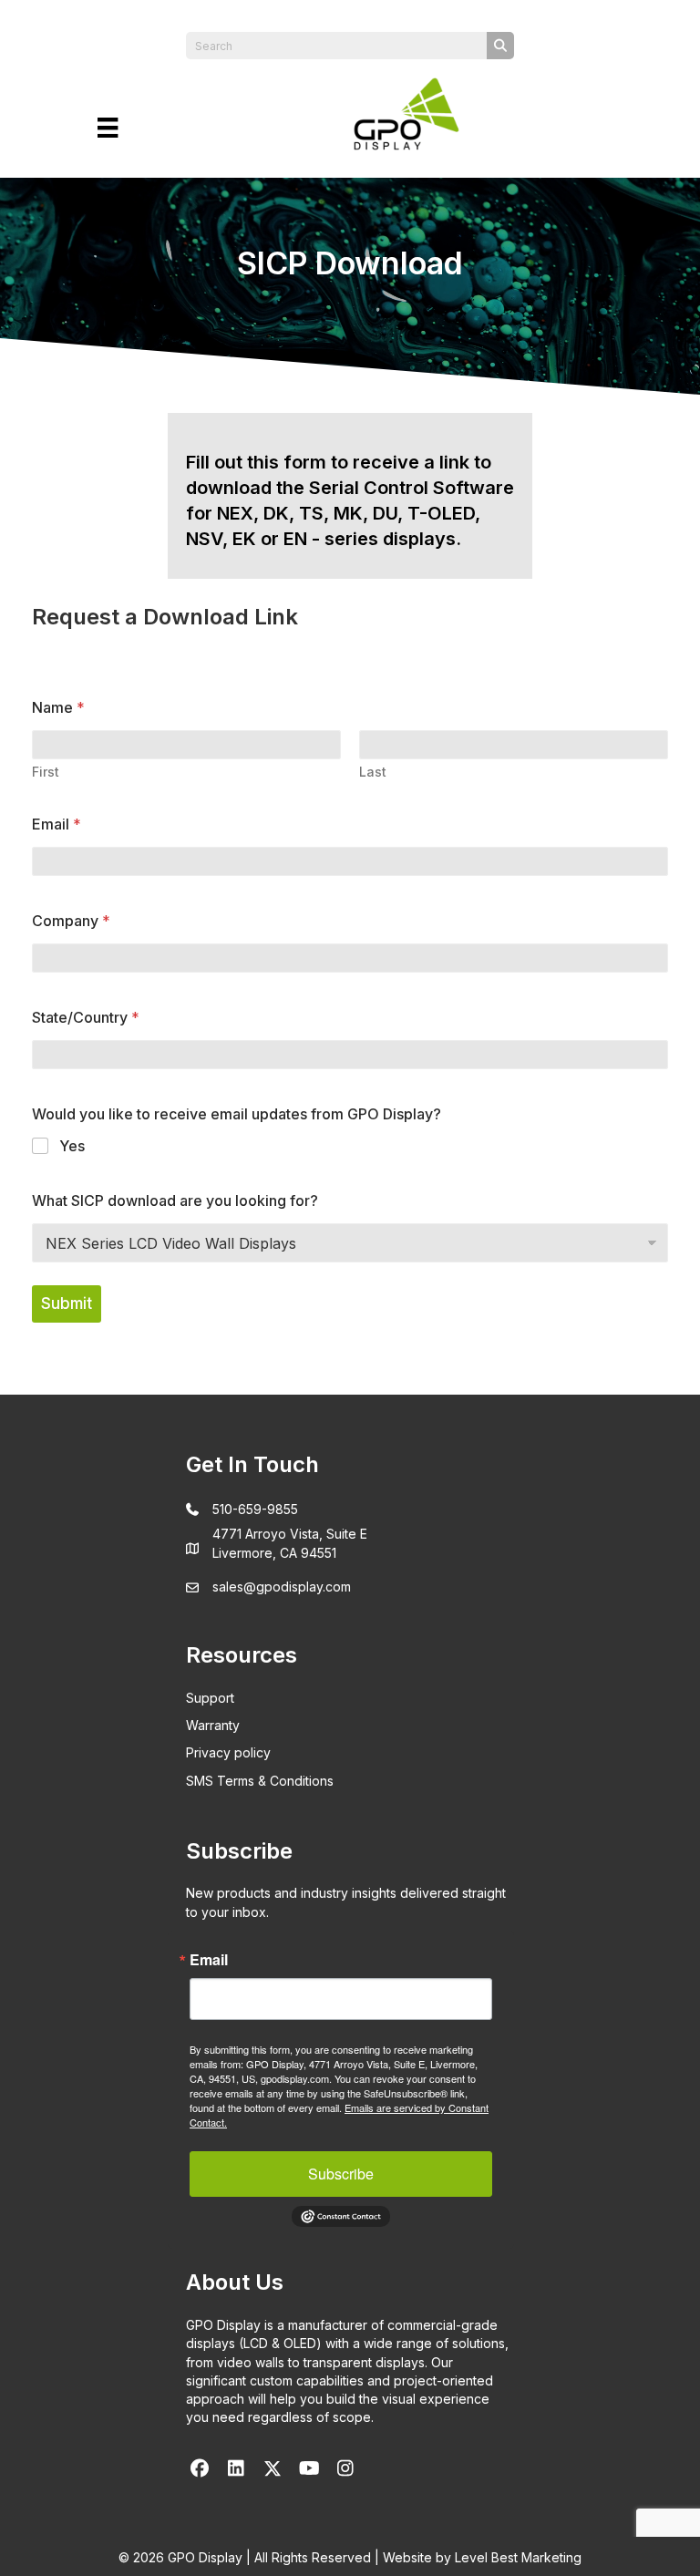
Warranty (213, 1725)
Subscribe (341, 2174)
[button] (200, 2468)
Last (373, 772)
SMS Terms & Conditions (260, 1781)
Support (210, 1698)
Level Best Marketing (518, 2557)
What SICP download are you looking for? (175, 1201)
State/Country (86, 1018)
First (46, 772)
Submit (67, 1303)
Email (57, 824)
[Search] (500, 46)
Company (71, 921)
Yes (72, 1146)
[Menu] (108, 128)
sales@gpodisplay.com (282, 1587)
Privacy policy (228, 1752)
